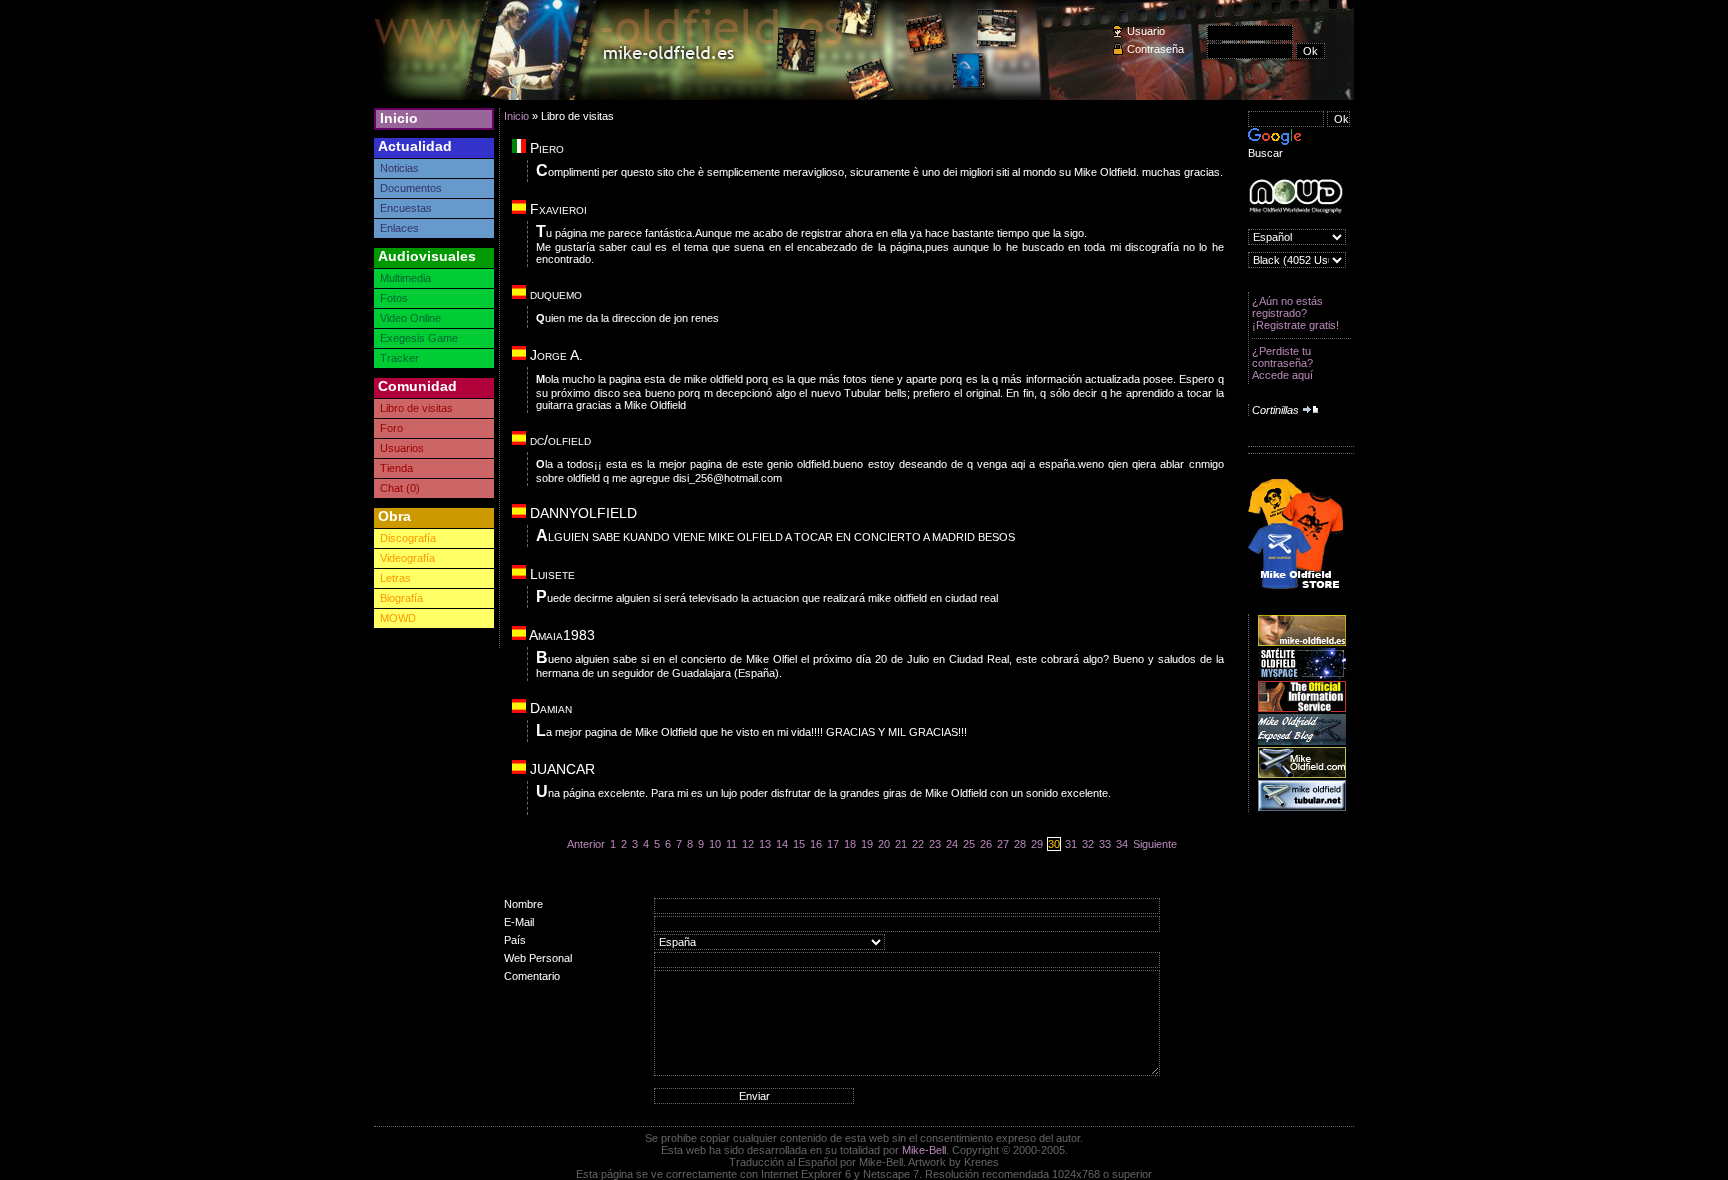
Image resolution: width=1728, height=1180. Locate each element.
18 (850, 844)
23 (935, 844)
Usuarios (402, 448)
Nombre (523, 904)
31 (1071, 844)
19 (867, 844)
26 (986, 844)
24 (952, 844)
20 (884, 844)
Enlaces (399, 228)
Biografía (401, 598)
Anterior (586, 844)
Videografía (407, 558)
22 (918, 844)
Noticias (399, 168)
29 (1037, 844)
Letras (395, 578)
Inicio (399, 118)
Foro (391, 428)
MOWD (398, 618)
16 (816, 844)
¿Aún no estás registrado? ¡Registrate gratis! (1295, 313)
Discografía (408, 538)
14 (782, 844)
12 (748, 844)
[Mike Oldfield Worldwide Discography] (1295, 196)
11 (731, 844)
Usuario (1146, 31)
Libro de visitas (416, 408)
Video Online (410, 318)
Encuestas (406, 208)
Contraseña (1155, 49)
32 (1088, 844)
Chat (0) (400, 488)
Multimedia (405, 278)
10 (715, 844)
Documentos (411, 188)
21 (901, 844)
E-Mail (519, 922)
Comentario (532, 976)
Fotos (394, 298)
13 (765, 844)
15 (799, 844)
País (515, 940)
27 (1003, 844)
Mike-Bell (924, 1150)
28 (1020, 844)
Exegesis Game (419, 338)
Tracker (399, 358)
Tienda (396, 468)
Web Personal (538, 958)
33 (1105, 844)
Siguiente (1155, 844)
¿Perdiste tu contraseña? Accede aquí (1282, 363)
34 (1122, 844)
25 (969, 844)
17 (833, 844)
